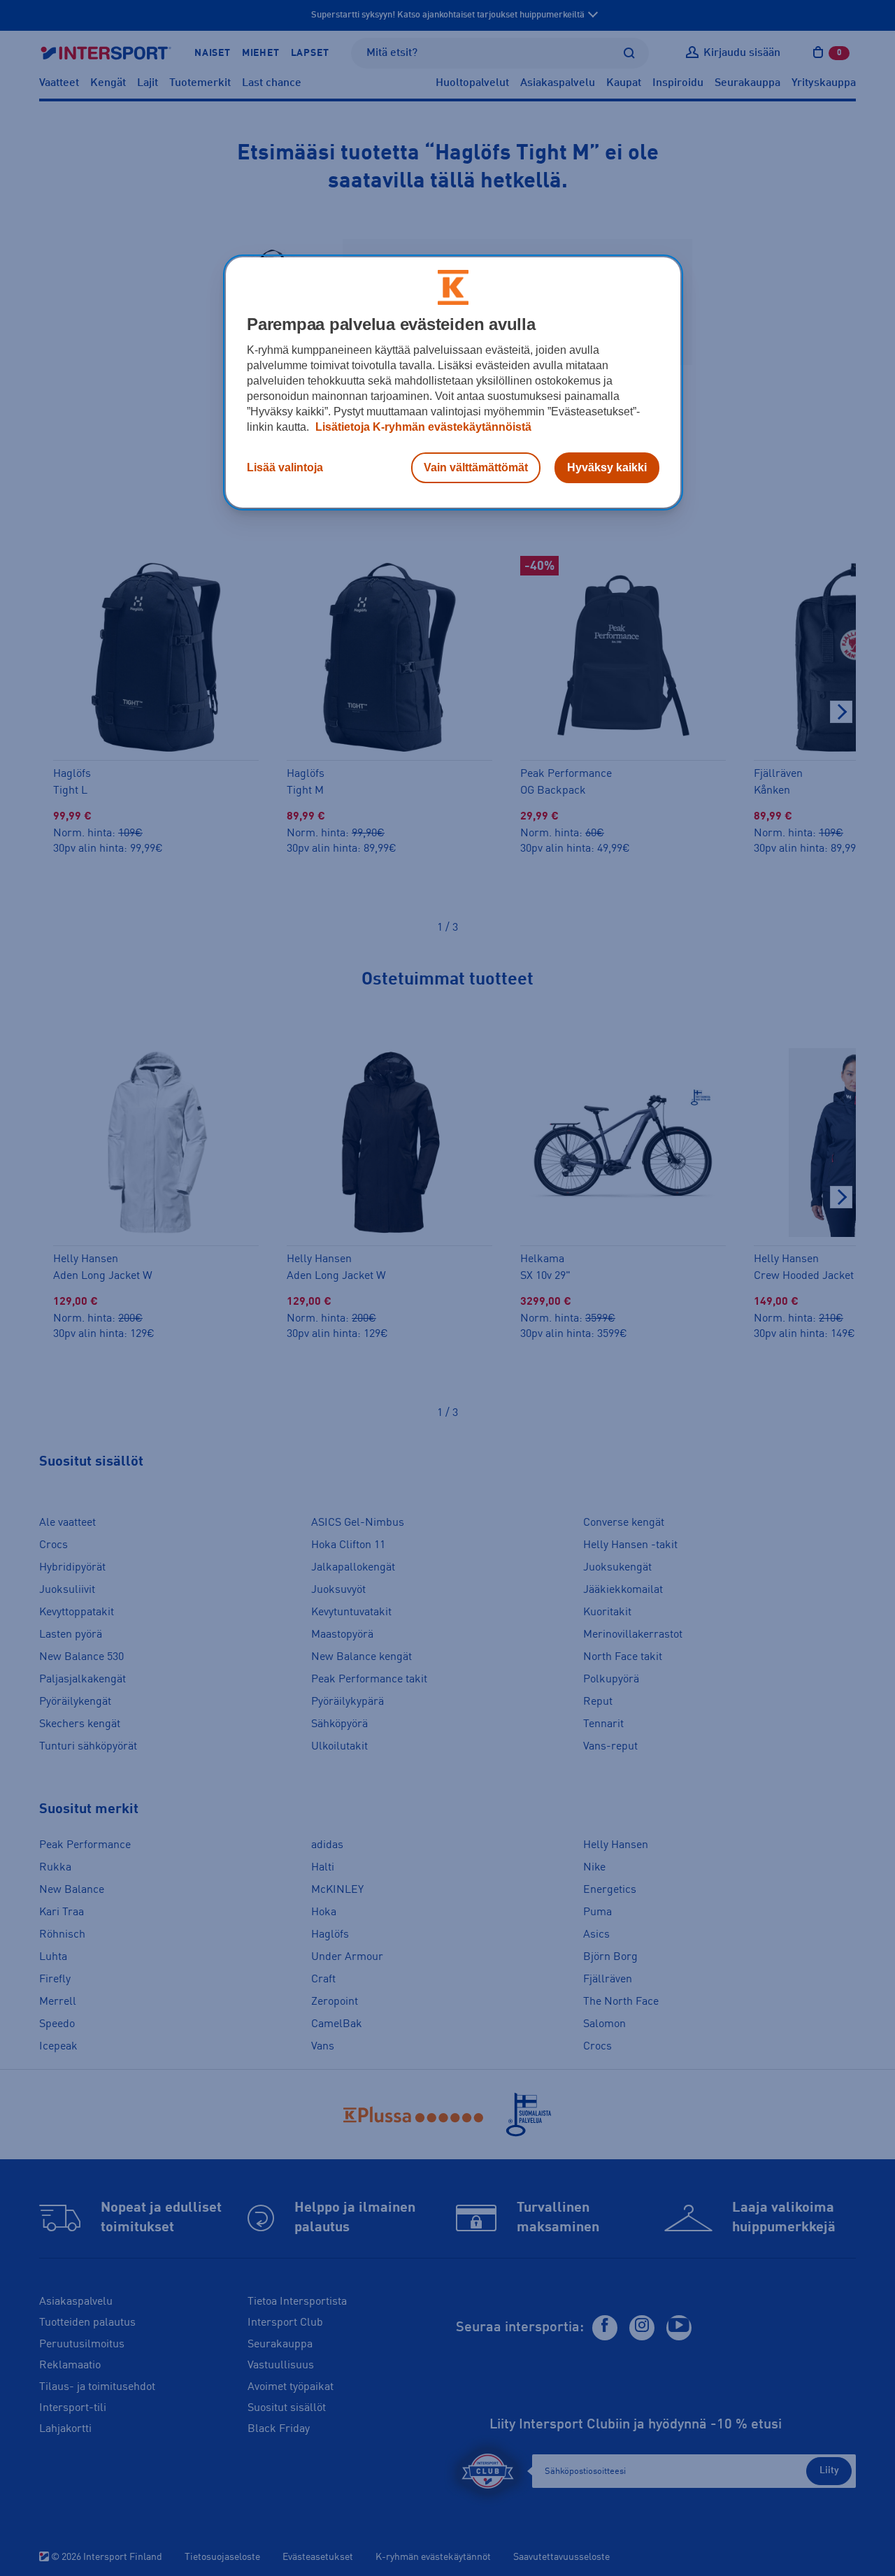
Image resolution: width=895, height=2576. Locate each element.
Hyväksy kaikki (607, 467)
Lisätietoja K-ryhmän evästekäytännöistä (422, 427)
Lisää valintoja (285, 467)
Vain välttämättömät (476, 467)
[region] (453, 382)
